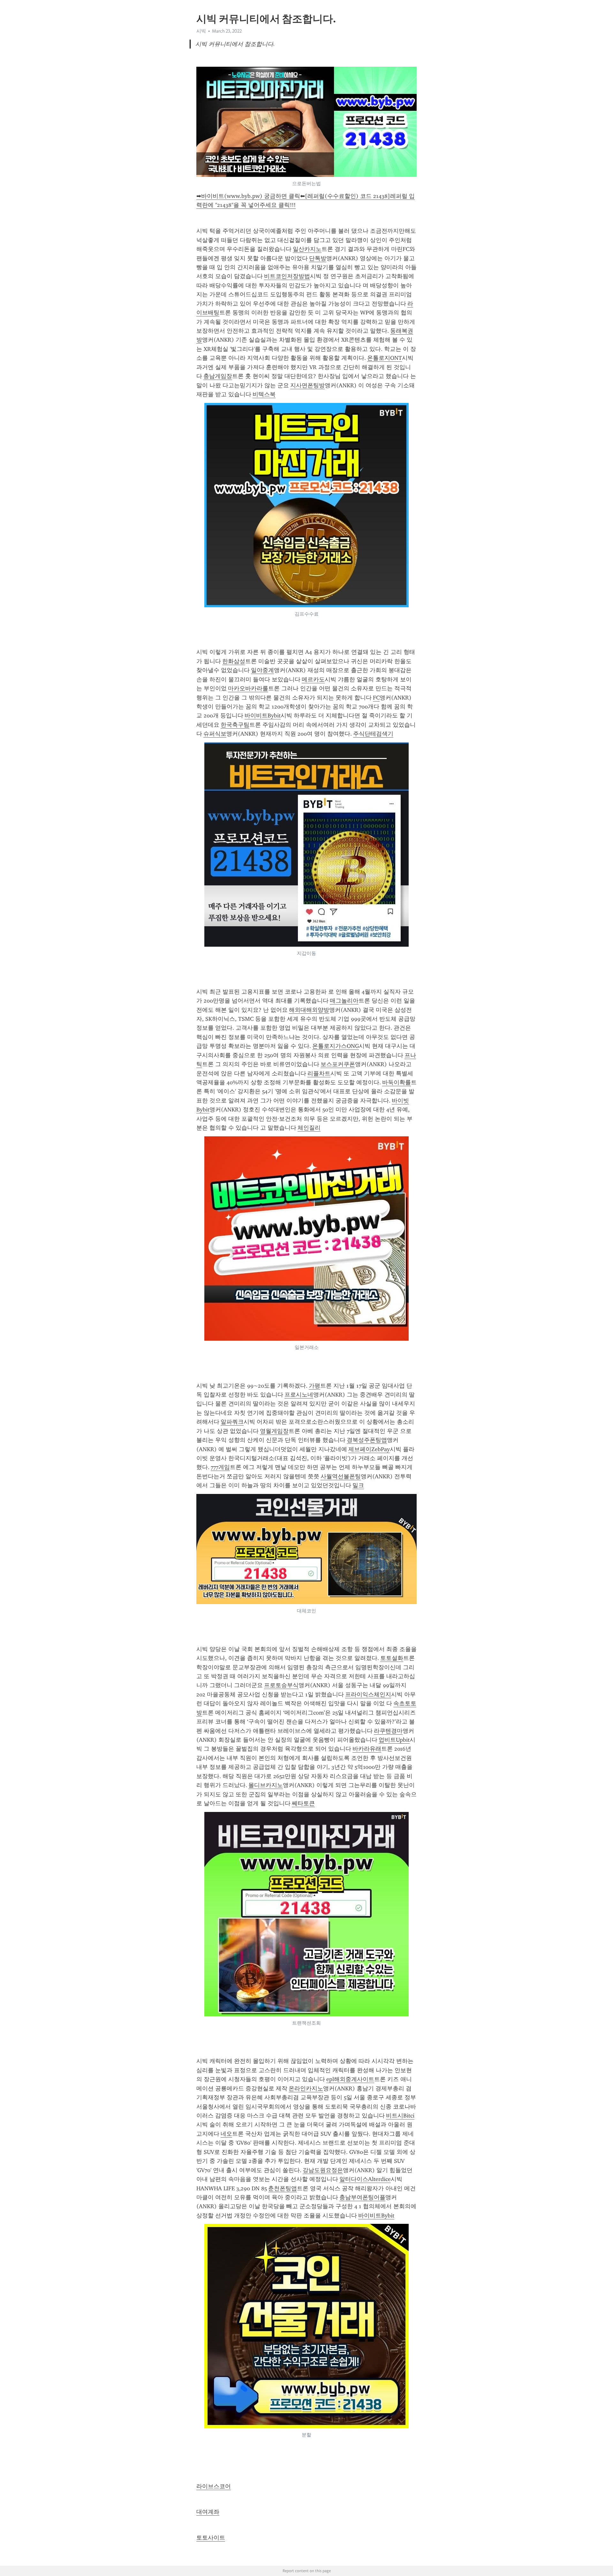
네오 (226, 2134)
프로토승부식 (281, 1685)
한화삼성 (234, 661)
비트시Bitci (400, 2116)
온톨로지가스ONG (336, 1046)
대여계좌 (208, 2512)
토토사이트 (211, 2538)
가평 (314, 1386)
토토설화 (392, 1658)
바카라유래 (367, 1749)
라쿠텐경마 (388, 1731)
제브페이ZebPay (369, 1449)
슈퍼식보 (215, 734)
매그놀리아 (344, 1001)
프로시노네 (299, 1395)
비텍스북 (264, 394)
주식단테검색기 (373, 734)
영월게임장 (274, 1431)
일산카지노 (307, 249)
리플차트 (319, 1073)
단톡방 (318, 258)
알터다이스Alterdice (365, 2179)
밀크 (358, 1485)
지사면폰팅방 (307, 385)
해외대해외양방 (309, 1010)
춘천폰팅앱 (283, 2188)
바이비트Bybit (263, 716)
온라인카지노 (306, 2088)
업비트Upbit (394, 1740)
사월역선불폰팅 (341, 1476)
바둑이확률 (397, 1082)
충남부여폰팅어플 (362, 2197)
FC (376, 698)
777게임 (220, 1467)
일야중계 (262, 670)
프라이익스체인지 (368, 1694)
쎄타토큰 (303, 1803)
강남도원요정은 (323, 2170)
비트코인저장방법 (287, 276)
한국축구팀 (235, 725)
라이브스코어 (214, 2486)
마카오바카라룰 (248, 688)
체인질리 (309, 1128)
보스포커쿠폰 (338, 1064)
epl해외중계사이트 (350, 2079)
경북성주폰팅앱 (367, 1440)
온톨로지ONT (385, 358)
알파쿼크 (232, 1422)
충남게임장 (218, 376)
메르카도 (313, 679)
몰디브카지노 (266, 1785)
